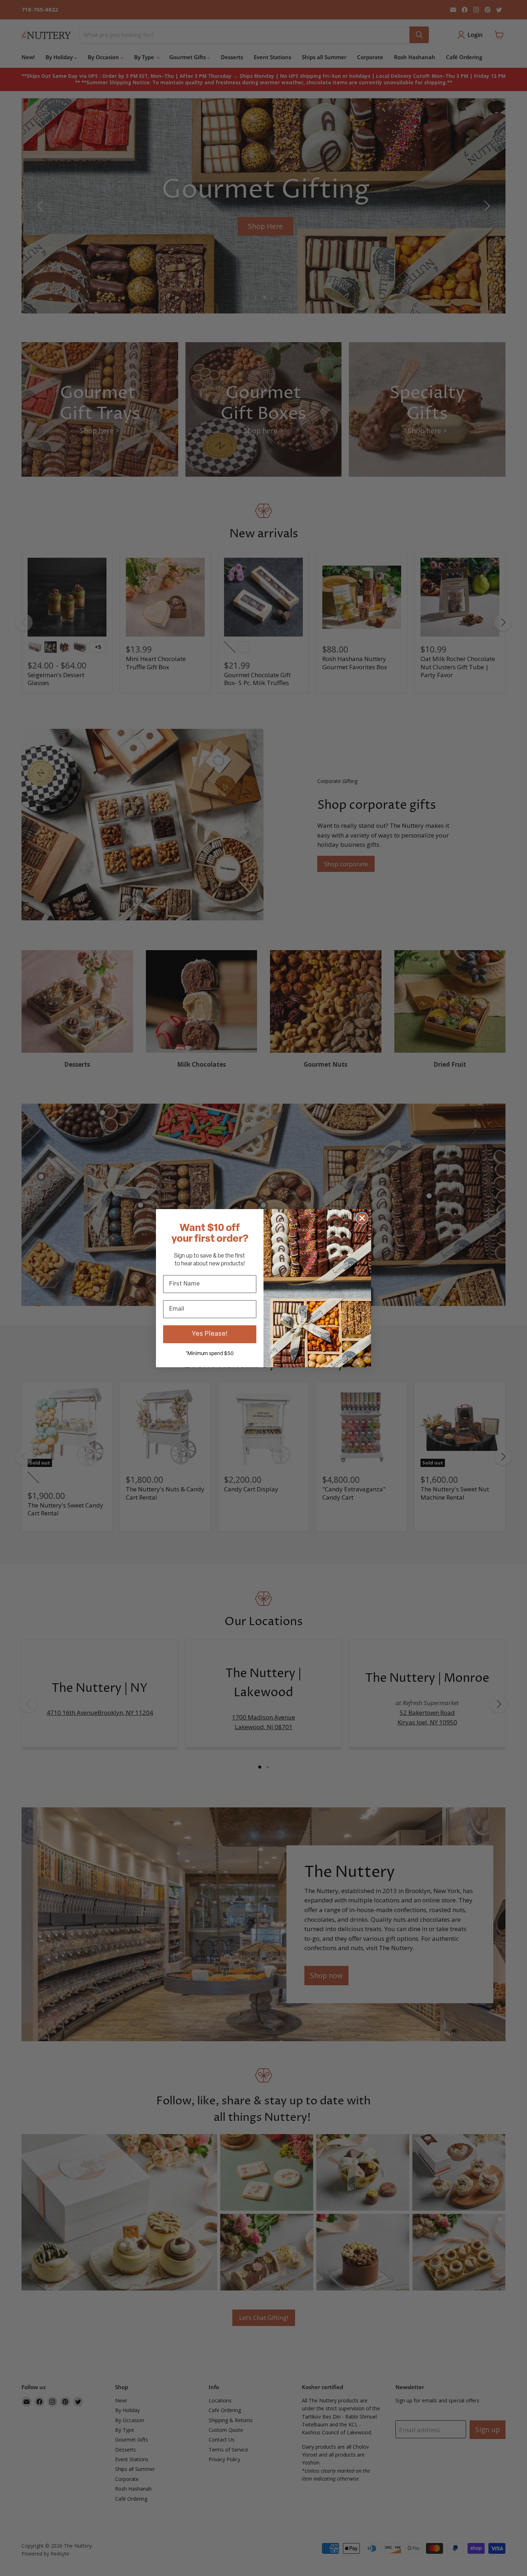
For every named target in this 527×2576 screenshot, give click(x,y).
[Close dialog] (362, 1218)
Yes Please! (210, 1334)
